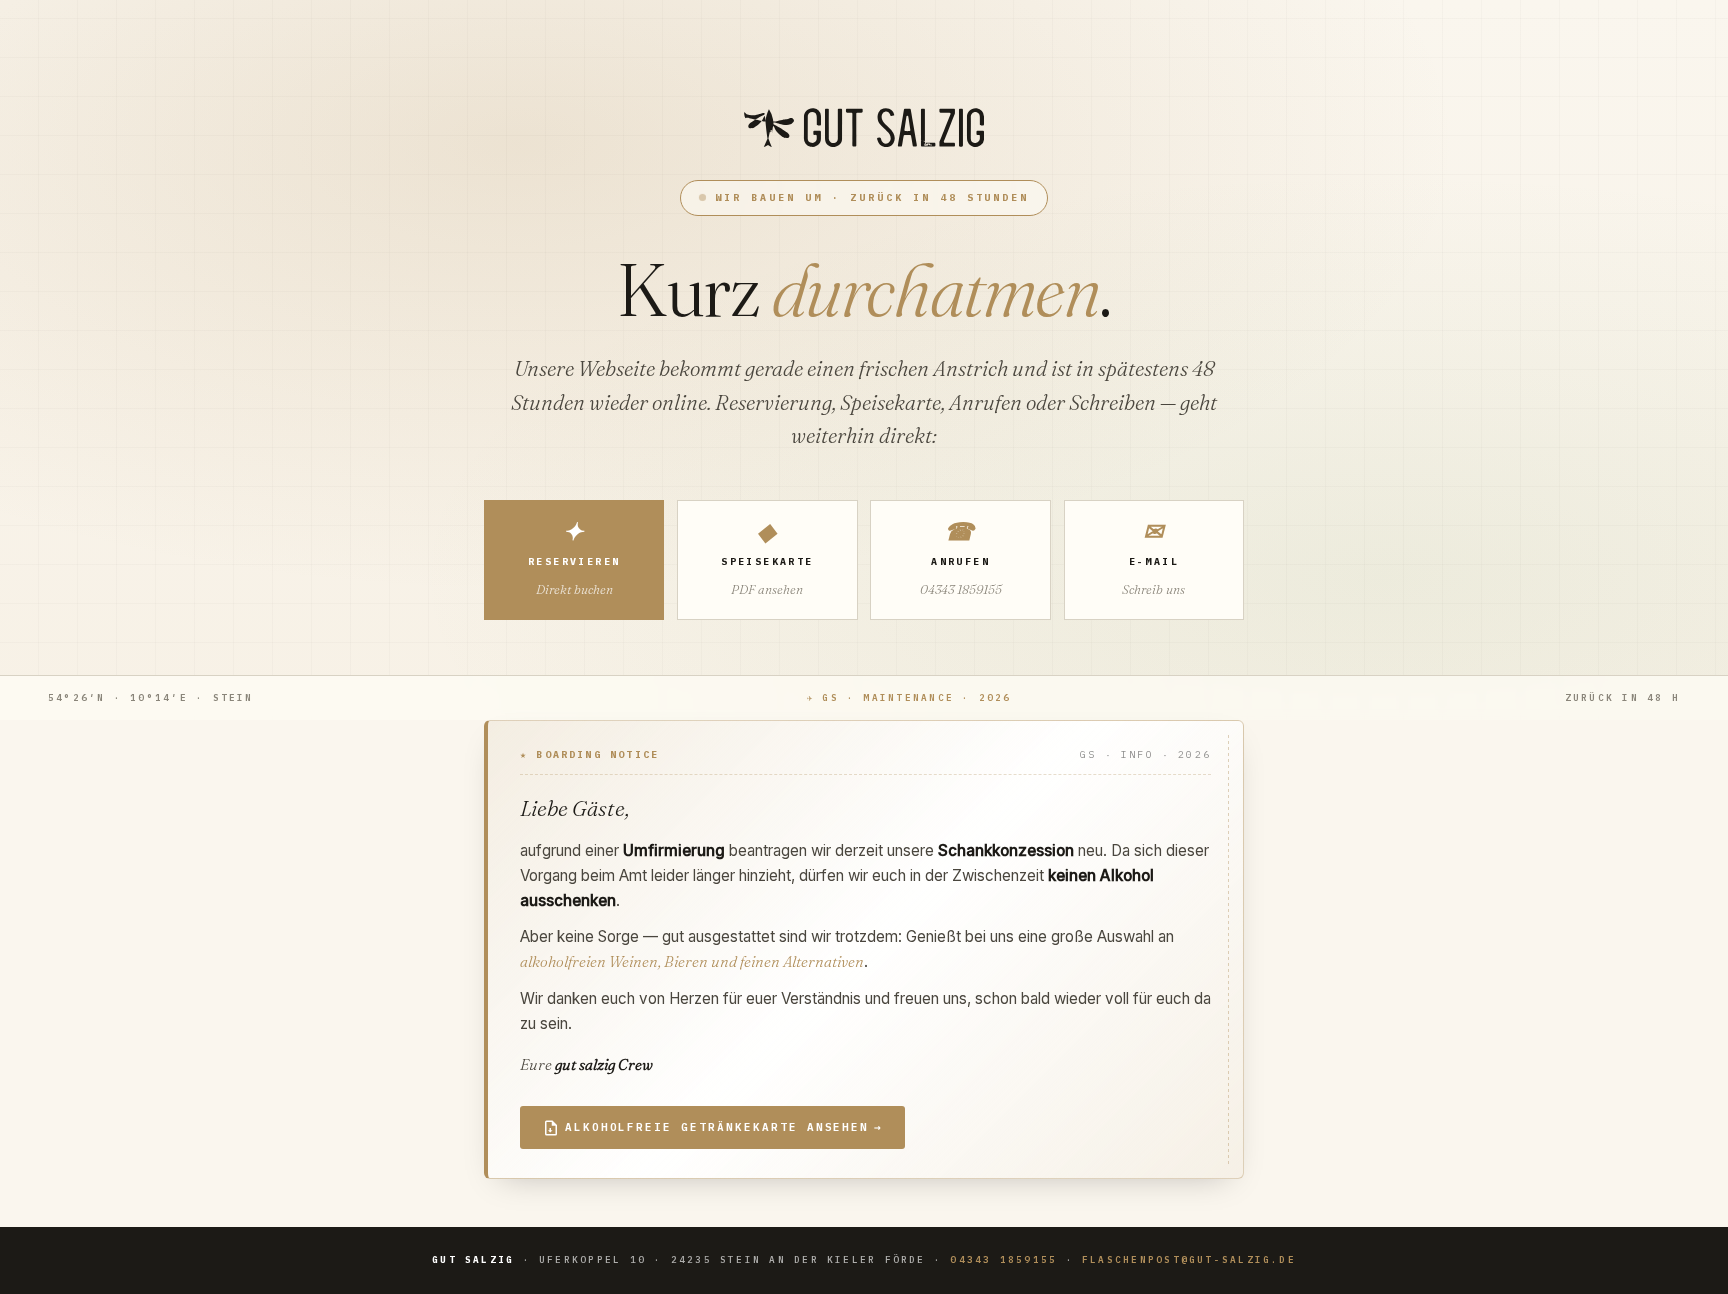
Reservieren (574, 557)
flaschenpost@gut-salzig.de (1189, 1259)
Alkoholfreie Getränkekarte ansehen (724, 1127)
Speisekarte (767, 557)
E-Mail (1153, 557)
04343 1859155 (1003, 1259)
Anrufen (961, 557)
